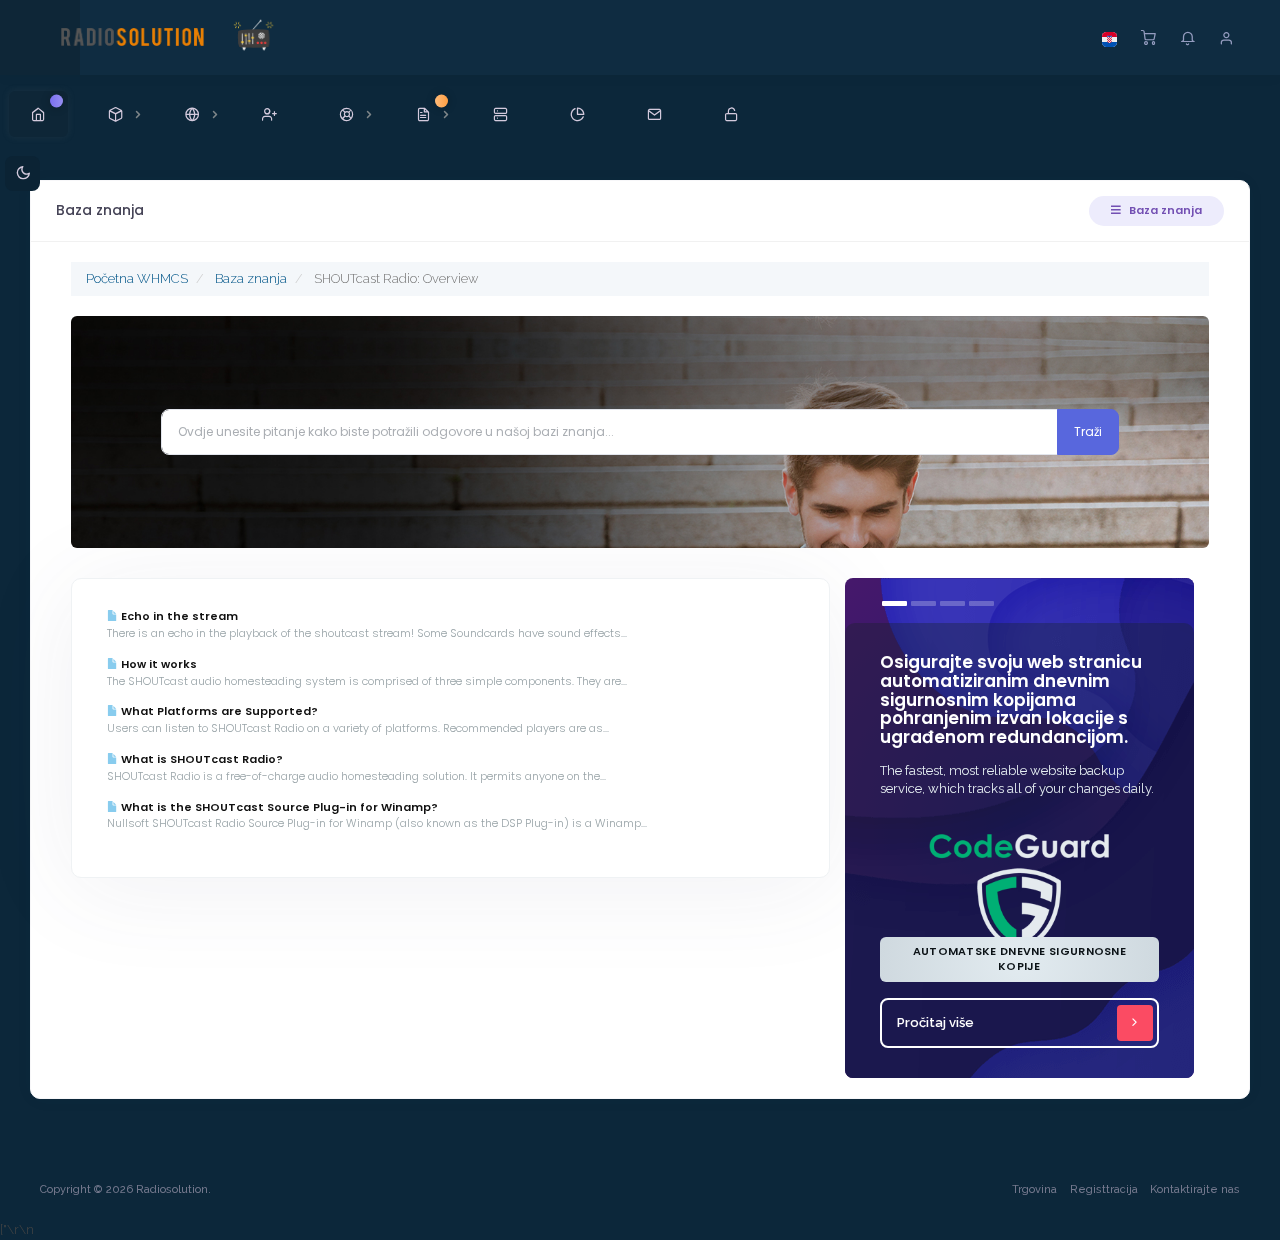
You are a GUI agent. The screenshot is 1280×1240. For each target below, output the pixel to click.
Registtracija (1104, 1189)
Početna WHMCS (137, 278)
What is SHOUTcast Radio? (200, 759)
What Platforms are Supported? (218, 711)
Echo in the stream (178, 616)
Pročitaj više (935, 1022)
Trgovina (1034, 1189)
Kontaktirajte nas (1195, 1189)
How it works (157, 664)
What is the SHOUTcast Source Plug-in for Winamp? (278, 807)
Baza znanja (1164, 210)
